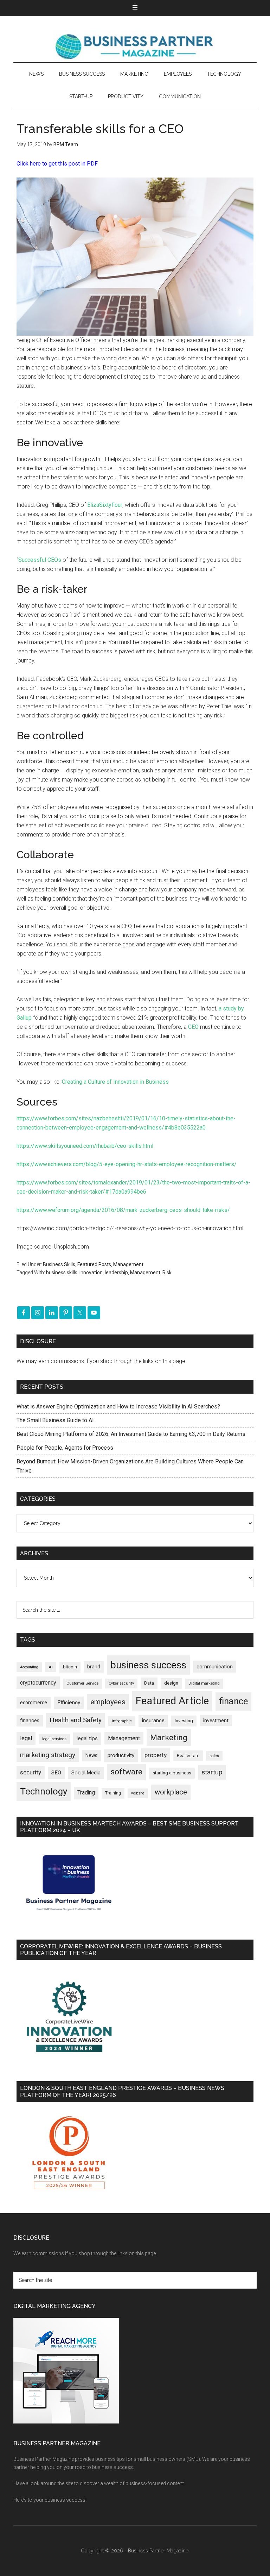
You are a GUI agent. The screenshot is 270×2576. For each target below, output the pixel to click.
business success (148, 1665)
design (171, 1683)
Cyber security (121, 1683)
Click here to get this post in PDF (57, 164)
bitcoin (70, 1667)
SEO (56, 1773)
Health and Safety (76, 1720)
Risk (167, 1273)
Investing (184, 1721)
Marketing (169, 1738)
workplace (171, 1792)
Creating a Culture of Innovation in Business (115, 1082)
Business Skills (59, 1264)
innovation (91, 1273)
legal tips (87, 1738)
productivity (121, 1755)
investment (216, 1721)
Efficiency (69, 1703)
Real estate (188, 1756)
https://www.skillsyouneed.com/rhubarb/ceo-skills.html (85, 1146)
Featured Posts (94, 1264)
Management (128, 1264)
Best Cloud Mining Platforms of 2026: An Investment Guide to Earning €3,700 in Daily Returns (131, 1434)
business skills (62, 1273)
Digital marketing (204, 1683)
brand (94, 1667)
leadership (116, 1273)
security (31, 1772)
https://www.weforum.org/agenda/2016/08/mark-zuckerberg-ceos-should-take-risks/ (123, 1210)
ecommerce (34, 1703)
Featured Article (172, 1701)
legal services (54, 1739)
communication (215, 1667)
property (156, 1755)
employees (108, 1702)
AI (51, 1667)
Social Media (86, 1773)
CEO (193, 1027)
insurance (153, 1721)
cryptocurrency (38, 1683)
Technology (44, 1791)
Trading (86, 1793)
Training (113, 1793)
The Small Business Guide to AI (55, 1420)
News (91, 1755)
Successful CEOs (40, 560)
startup (212, 1772)
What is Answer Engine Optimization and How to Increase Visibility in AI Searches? (118, 1407)
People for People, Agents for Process (65, 1448)
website (138, 1793)
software (127, 1772)
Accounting (29, 1667)
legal (26, 1738)
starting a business (172, 1773)
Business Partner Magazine (135, 46)
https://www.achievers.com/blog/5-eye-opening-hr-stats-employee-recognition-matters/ (127, 1164)
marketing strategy (48, 1755)
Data (149, 1683)
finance (233, 1701)
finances (30, 1721)
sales (214, 1756)
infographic (122, 1721)
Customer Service (82, 1683)
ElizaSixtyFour (105, 505)
